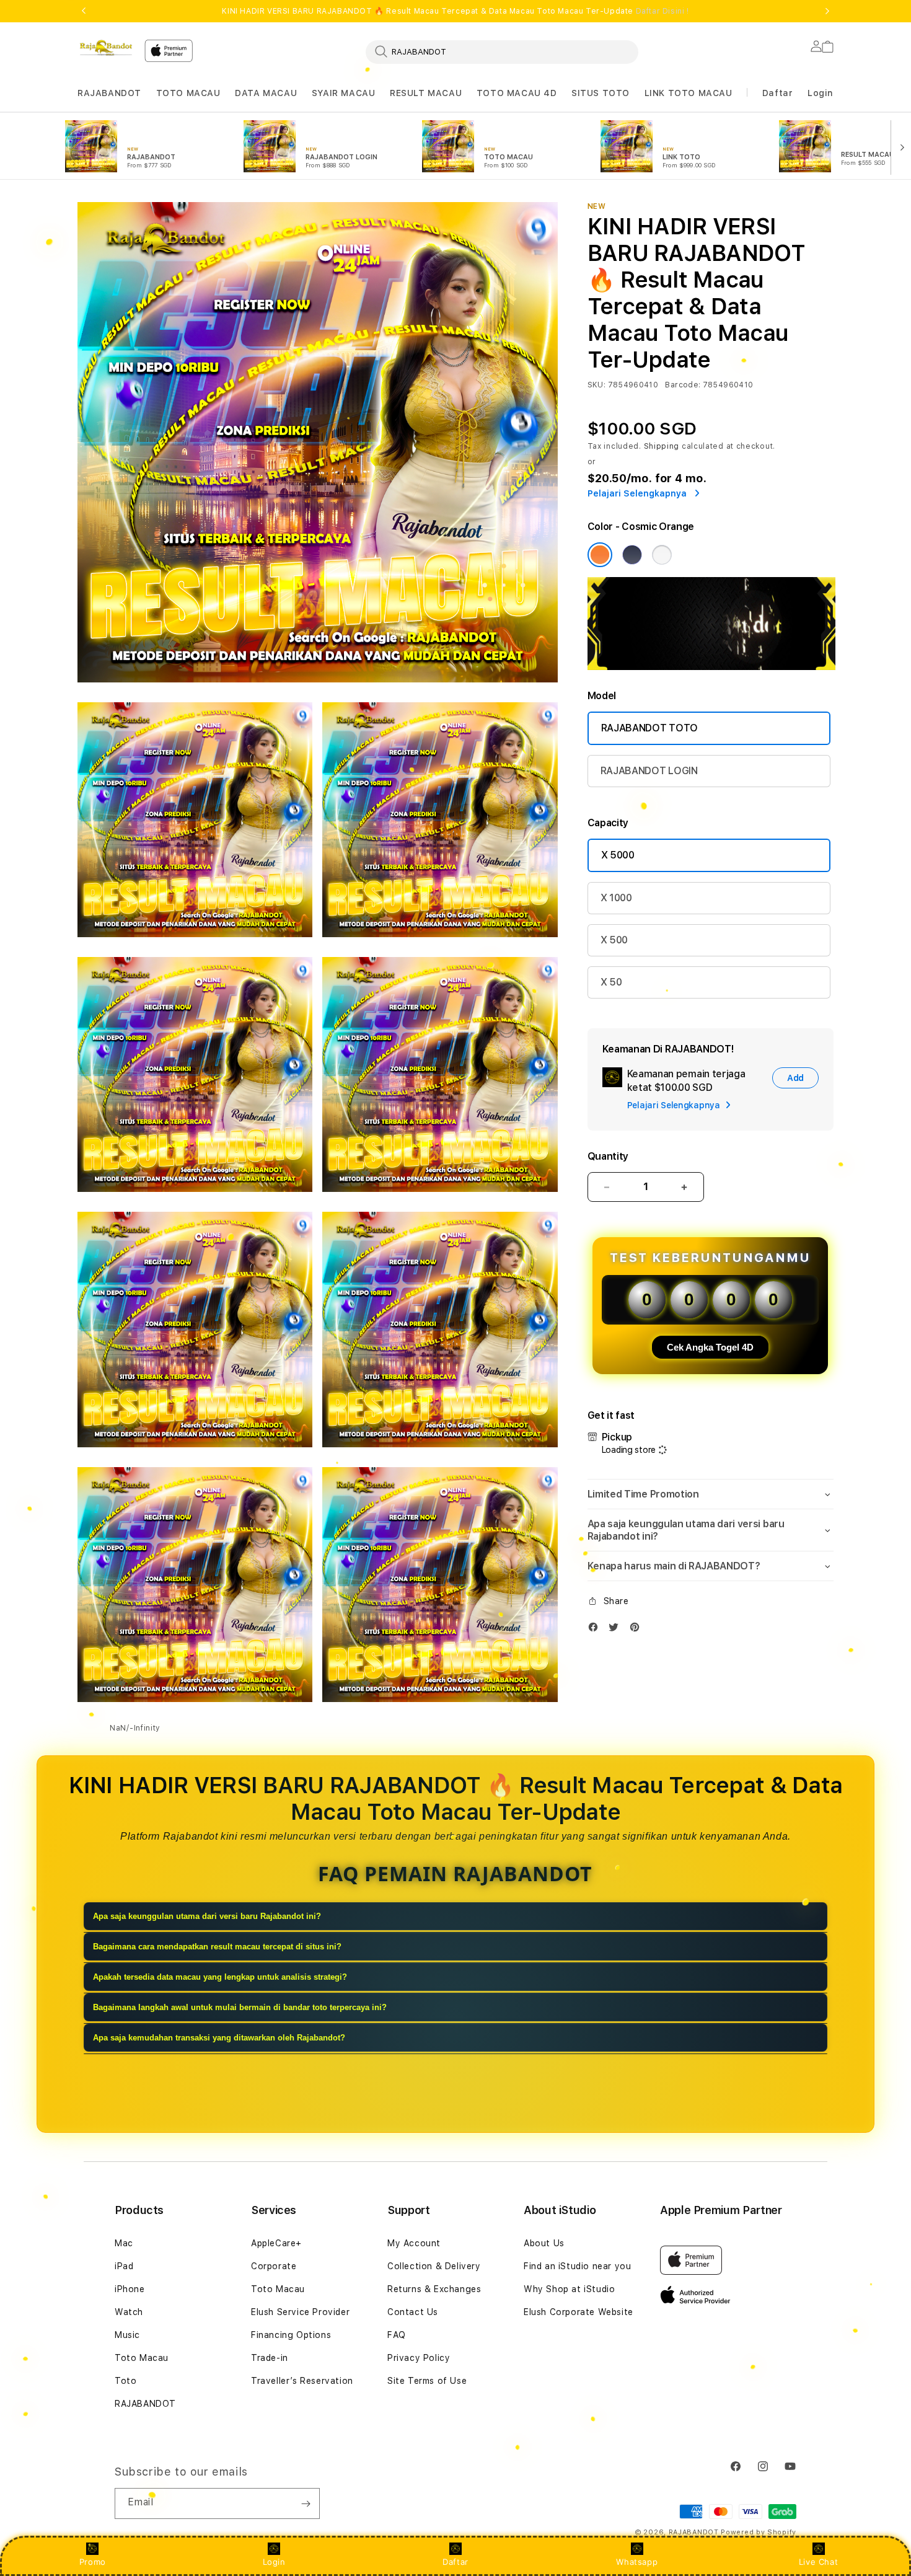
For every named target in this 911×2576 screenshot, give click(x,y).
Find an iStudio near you (577, 2266)
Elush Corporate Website (579, 2312)
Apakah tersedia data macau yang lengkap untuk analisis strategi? (220, 1977)
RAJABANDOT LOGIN (649, 771)
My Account (414, 2243)
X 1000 (616, 898)
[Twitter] (617, 1630)
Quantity (608, 1156)
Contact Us (413, 2312)
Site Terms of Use (427, 2381)
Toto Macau (142, 2358)
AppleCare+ (276, 2243)
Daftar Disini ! (662, 11)
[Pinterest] (638, 1630)
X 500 (614, 940)
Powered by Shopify (759, 2532)
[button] (109, 93)
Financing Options (291, 2335)
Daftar (455, 2562)
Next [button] (827, 11)
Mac (124, 2243)
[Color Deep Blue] (632, 555)
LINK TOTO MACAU (689, 93)
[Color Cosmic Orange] (600, 555)
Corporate (274, 2266)
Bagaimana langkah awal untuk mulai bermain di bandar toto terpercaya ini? (240, 2007)
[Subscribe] (306, 2503)
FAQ (397, 2335)
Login (274, 2562)
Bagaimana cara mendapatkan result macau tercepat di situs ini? (217, 1947)
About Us (544, 2243)
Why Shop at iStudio (569, 2289)
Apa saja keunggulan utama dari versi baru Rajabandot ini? (207, 1916)
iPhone (130, 2289)
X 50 (611, 982)
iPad (124, 2266)
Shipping (662, 446)
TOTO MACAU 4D (517, 93)
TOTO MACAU (188, 93)
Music (127, 2335)
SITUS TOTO (601, 93)
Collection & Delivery (434, 2266)
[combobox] (502, 51)
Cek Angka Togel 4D (710, 1347)
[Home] (106, 48)
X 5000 (618, 855)
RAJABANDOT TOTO (649, 728)
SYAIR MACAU (344, 93)
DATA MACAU (266, 93)
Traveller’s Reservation (302, 2381)
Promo (93, 2562)
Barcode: (683, 385)
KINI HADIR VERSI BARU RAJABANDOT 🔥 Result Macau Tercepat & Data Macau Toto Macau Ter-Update (455, 11)
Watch (129, 2312)
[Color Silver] (662, 555)
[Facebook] (596, 1630)
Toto (125, 2381)
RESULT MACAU (426, 93)
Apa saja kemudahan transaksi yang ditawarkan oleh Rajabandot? (219, 2038)
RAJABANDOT (109, 93)
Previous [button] (84, 11)
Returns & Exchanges (434, 2289)
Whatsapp (637, 2562)
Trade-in (270, 2358)
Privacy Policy (419, 2358)
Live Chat (818, 2562)
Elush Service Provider (300, 2312)
